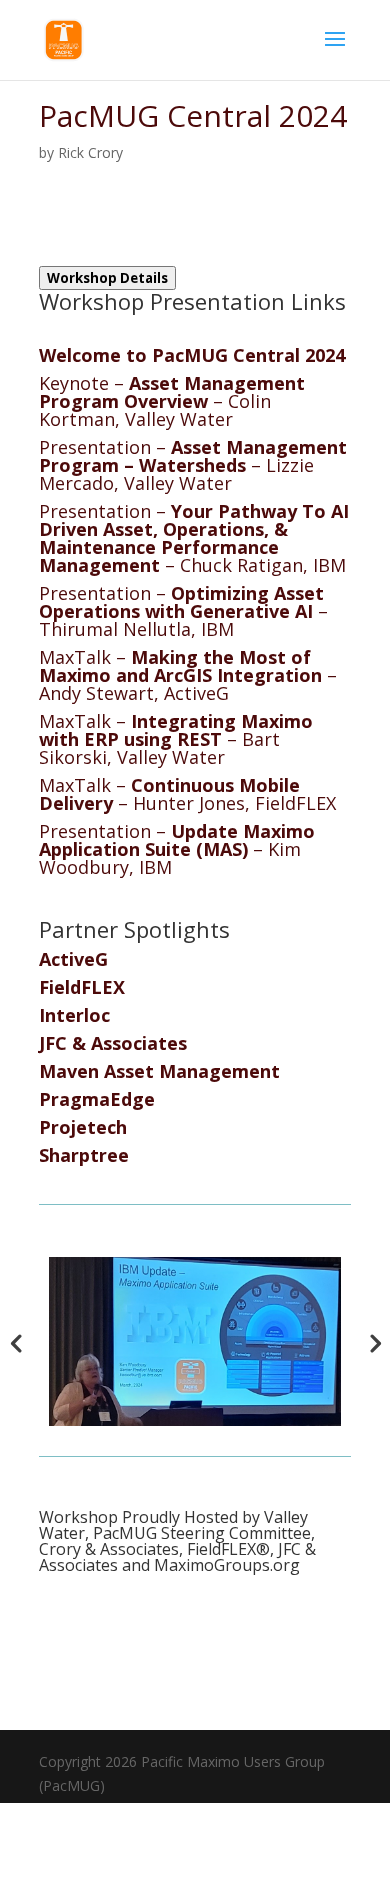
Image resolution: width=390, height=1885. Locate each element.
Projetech (83, 1127)
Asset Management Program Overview (172, 392)
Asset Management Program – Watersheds (193, 456)
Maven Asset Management (159, 1071)
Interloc (74, 1015)
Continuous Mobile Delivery (169, 794)
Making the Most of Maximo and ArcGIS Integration (180, 666)
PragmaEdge (97, 1099)
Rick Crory (90, 152)
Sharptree (84, 1155)
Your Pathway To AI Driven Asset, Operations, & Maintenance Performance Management (194, 538)
